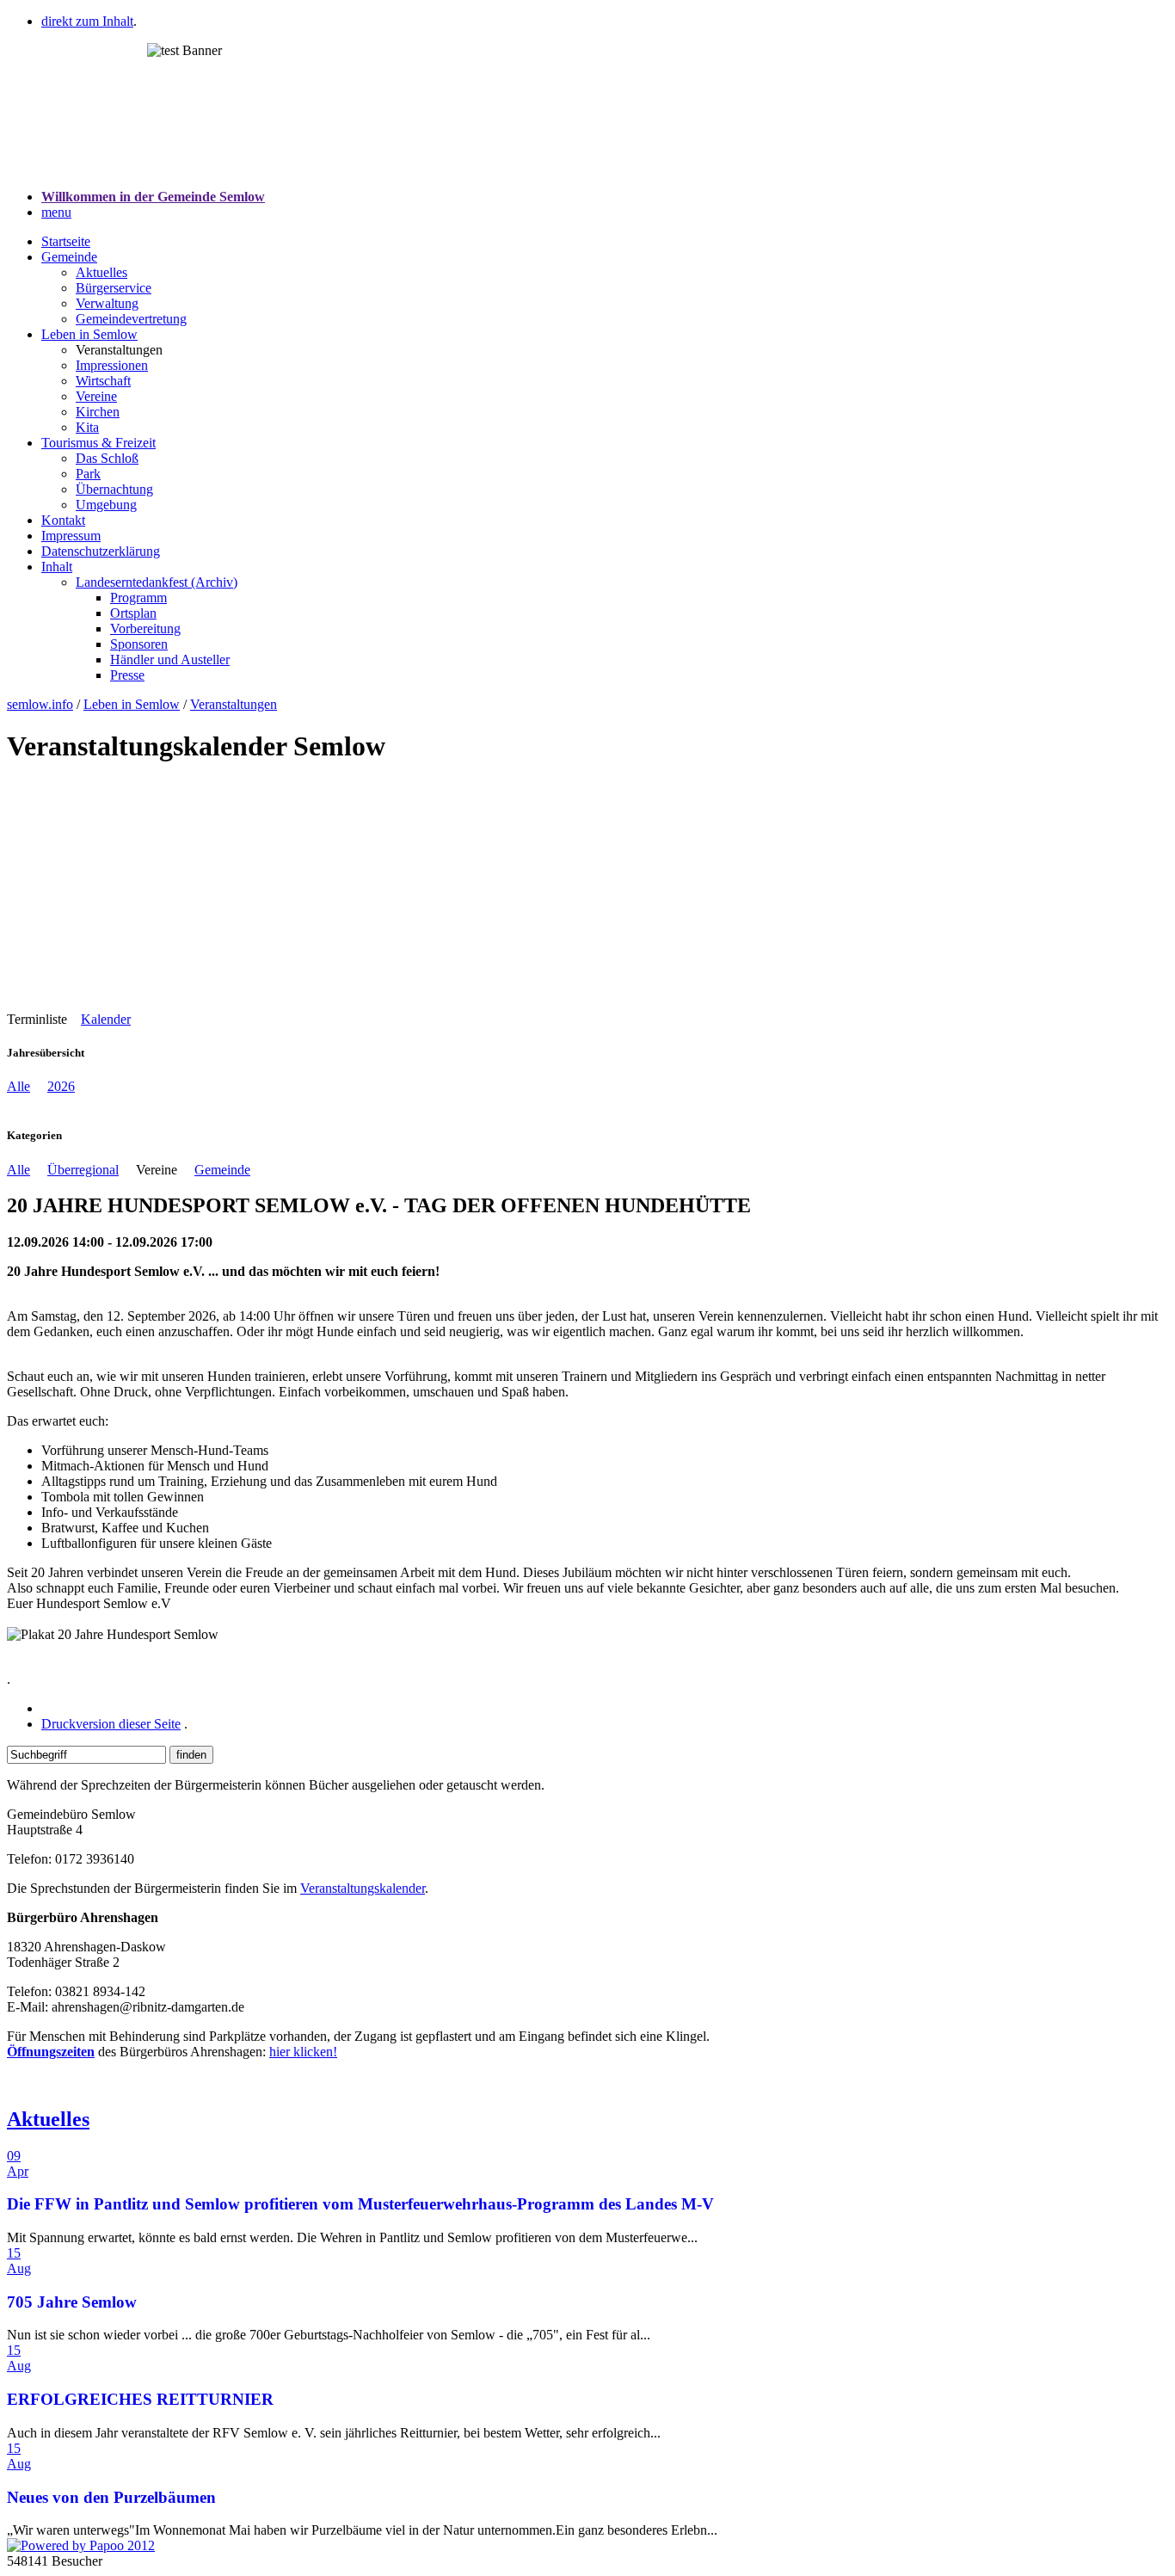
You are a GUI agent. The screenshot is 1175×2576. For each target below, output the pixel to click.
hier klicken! (303, 2052)
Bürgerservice (114, 288)
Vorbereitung (145, 629)
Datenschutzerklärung (101, 551)
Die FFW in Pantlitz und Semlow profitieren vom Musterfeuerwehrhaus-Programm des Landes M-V (360, 2204)
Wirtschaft (103, 381)
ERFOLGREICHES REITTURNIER (140, 2399)
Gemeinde (69, 257)
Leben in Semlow (89, 334)
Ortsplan (133, 613)
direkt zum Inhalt (87, 21)
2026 (61, 1086)
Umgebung (106, 505)
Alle (18, 1086)
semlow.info (40, 704)
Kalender (106, 1019)
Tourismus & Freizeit (98, 443)
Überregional (83, 1170)
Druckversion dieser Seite (111, 1724)
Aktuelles (102, 272)
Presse (127, 675)
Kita (87, 427)
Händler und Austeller (170, 659)
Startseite (66, 241)
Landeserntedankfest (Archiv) (157, 582)
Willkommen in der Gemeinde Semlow (153, 197)
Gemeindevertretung (131, 319)
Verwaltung (107, 303)
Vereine (96, 396)
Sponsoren (139, 644)
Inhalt (57, 567)
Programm (138, 598)
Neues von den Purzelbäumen (111, 2497)
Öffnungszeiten (51, 2052)
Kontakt (63, 520)
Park (88, 474)
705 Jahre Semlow (72, 2302)
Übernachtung (114, 489)
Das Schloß (107, 458)
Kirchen (98, 412)
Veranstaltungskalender (363, 1888)
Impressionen (112, 365)
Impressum (71, 536)
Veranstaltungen (234, 704)
